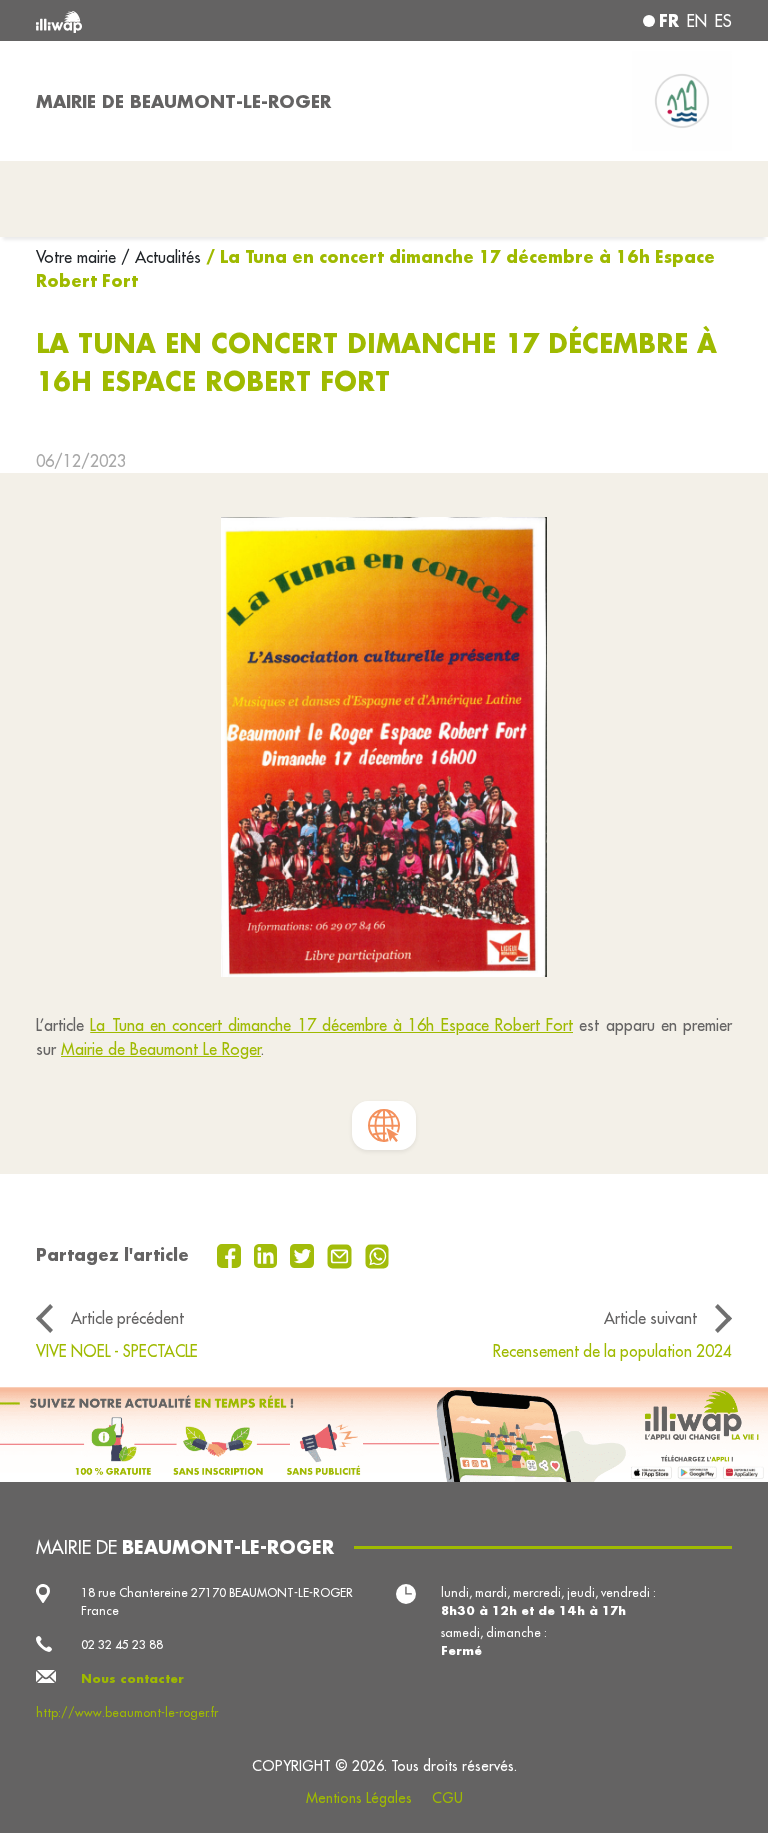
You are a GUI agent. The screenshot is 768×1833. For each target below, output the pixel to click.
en (697, 21)
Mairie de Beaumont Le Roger (161, 1049)
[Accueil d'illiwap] (174, 20)
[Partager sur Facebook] (231, 1254)
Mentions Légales (359, 1798)
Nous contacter (132, 1678)
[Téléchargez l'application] (384, 1434)
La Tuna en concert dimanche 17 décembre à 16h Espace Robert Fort (331, 1025)
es (723, 21)
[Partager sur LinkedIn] (268, 1254)
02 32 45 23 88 (122, 1644)
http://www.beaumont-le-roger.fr (127, 1712)
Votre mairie (78, 257)
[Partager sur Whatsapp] (377, 1254)
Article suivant (650, 1318)
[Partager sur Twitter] (304, 1254)
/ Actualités (161, 257)
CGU (447, 1798)
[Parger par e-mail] (342, 1254)
